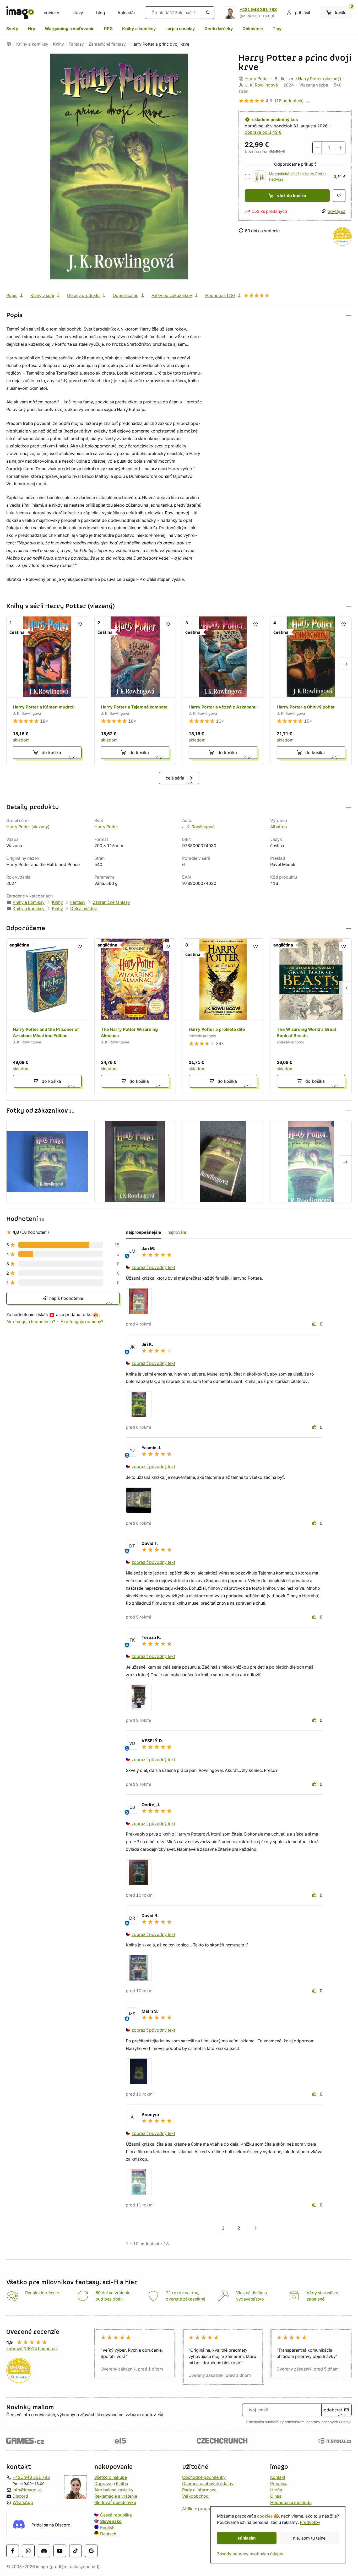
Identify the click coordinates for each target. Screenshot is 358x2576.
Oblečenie (253, 29)
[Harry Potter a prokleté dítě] (223, 1016)
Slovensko (111, 2521)
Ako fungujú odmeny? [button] (82, 1322)
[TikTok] (75, 2551)
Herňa (276, 2490)
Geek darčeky (219, 29)
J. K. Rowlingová (262, 85)
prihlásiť (303, 13)
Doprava (103, 2483)
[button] (179, 315)
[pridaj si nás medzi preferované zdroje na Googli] (91, 2551)
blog (101, 13)
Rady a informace (199, 2490)
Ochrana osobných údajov (208, 2483)
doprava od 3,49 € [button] (263, 132)
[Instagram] (28, 2551)
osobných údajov (336, 2422)
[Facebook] (13, 2551)
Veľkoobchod (195, 2496)
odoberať (333, 2410)
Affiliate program (199, 2509)
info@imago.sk (27, 2490)
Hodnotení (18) (220, 295)
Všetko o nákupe (111, 2477)
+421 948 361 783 (258, 9)
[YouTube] (60, 2551)
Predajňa (279, 2483)
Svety (12, 29)
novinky (51, 13)
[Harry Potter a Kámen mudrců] (47, 691)
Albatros (278, 827)
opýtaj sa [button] (337, 211)
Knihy (58, 44)
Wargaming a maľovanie (70, 29)
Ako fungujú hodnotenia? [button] (31, 1322)
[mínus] (317, 148)
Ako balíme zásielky (114, 2490)
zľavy (78, 13)
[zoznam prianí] (339, 196)
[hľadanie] (208, 13)
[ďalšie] (254, 2228)
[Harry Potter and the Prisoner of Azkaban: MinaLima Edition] (47, 1016)
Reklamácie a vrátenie (116, 2496)
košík (343, 11)
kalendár (127, 13)
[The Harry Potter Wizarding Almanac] (135, 1016)
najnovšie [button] (177, 1232)
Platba (122, 2483)
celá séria (175, 778)
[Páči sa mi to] (315, 1324)
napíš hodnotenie (66, 1298)
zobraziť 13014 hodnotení (32, 2348)
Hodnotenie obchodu (291, 2502)
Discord (20, 2496)
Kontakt (278, 2477)
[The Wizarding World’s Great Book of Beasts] (311, 1016)
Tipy (277, 29)
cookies (265, 2516)
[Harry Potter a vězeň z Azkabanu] (223, 691)
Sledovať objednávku (115, 2502)
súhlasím (247, 2538)
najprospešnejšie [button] (143, 1232)
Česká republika (116, 2515)
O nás (276, 2496)
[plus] (341, 148)
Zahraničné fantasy (107, 44)
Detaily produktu (83, 295)
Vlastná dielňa (250, 2293)
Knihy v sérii (42, 295)
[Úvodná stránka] (9, 44)
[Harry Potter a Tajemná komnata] (135, 691)
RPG (108, 29)
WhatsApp (23, 2502)
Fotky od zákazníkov (172, 295)
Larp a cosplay (180, 29)
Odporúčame (126, 295)
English (107, 2528)
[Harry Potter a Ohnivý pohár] (311, 691)
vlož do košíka (292, 196)
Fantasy (76, 44)
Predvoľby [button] (310, 2522)
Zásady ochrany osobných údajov (250, 2554)
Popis (12, 295)
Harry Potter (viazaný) (320, 79)
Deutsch (108, 2534)
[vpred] (345, 663)
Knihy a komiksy (139, 29)
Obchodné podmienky (204, 2477)
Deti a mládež (84, 908)
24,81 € (277, 151)
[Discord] (44, 2551)
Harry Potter (257, 79)
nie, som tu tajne (309, 2538)
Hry (32, 29)
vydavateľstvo (250, 2299)
